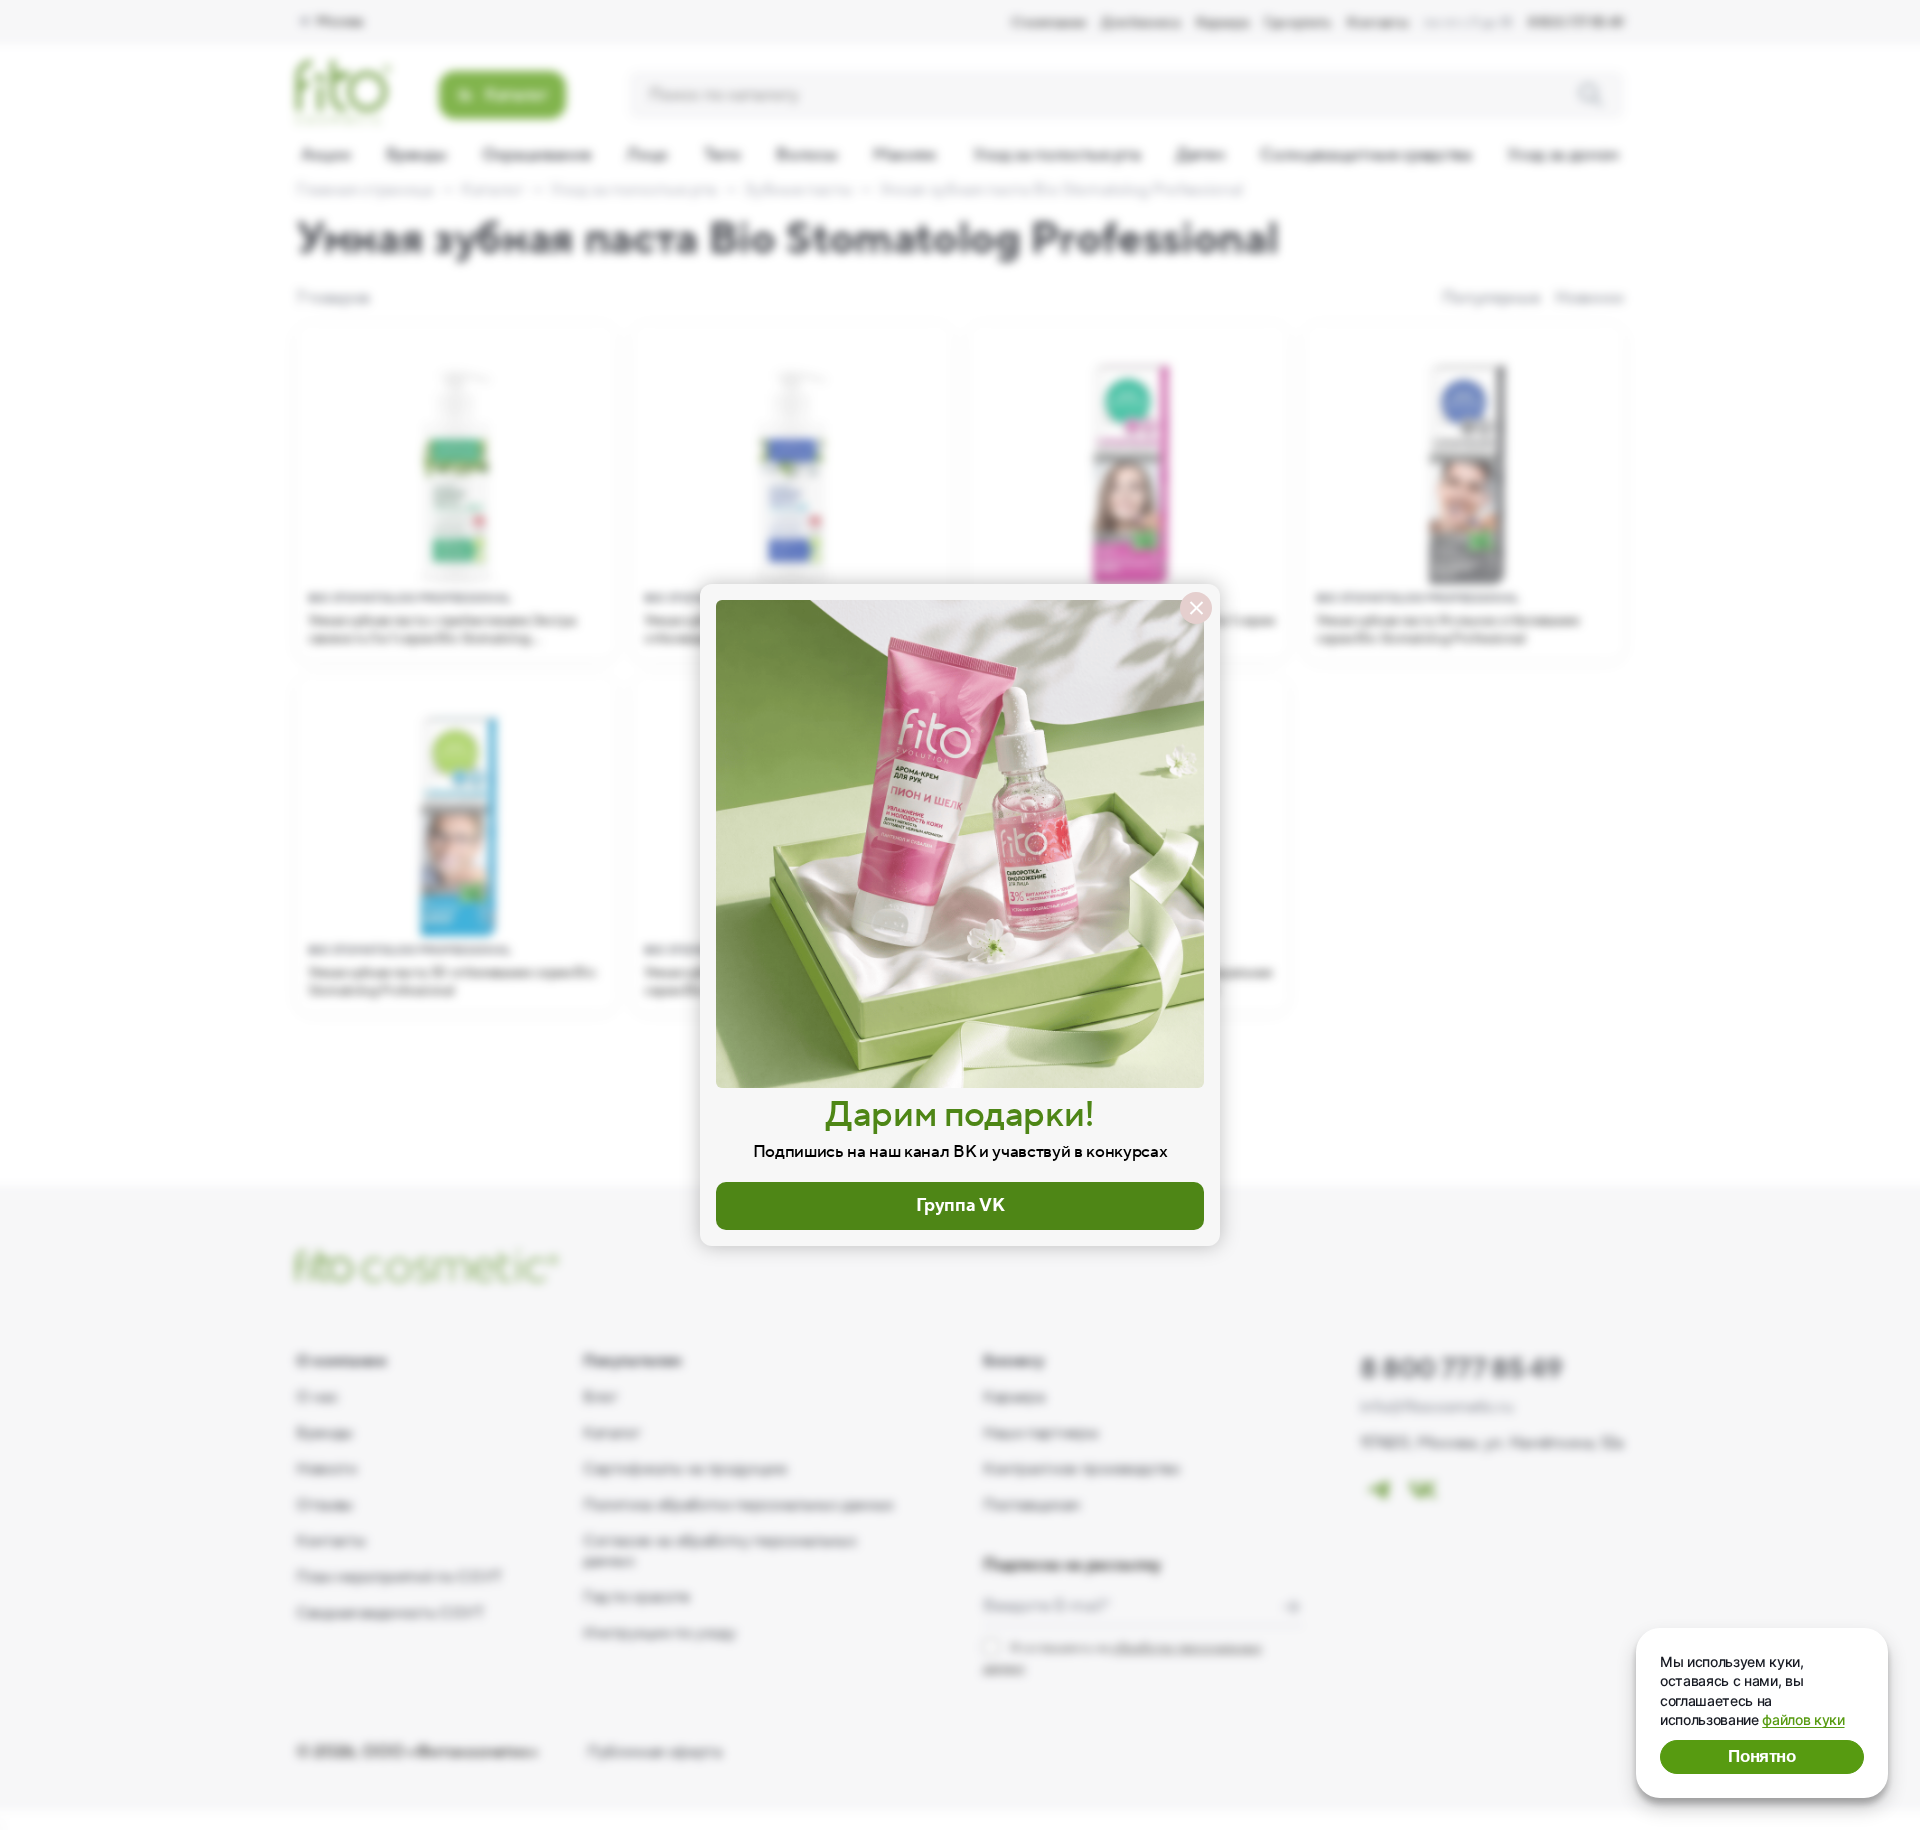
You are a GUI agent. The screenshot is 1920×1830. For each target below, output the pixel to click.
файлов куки (1803, 1719)
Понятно (1762, 1756)
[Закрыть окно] (1196, 608)
